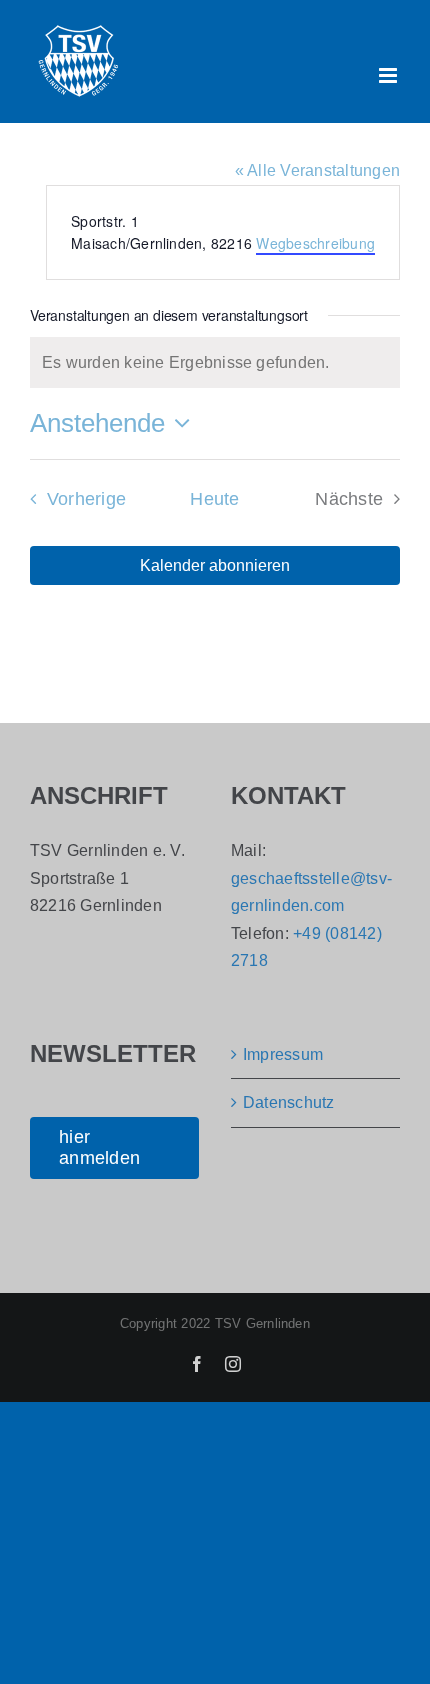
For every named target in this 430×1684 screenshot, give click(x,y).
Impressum (283, 1054)
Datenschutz (289, 1102)
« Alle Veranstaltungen (317, 170)
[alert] (215, 363)
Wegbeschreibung (315, 243)
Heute (214, 499)
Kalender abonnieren (215, 565)
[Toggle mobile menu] (389, 75)
